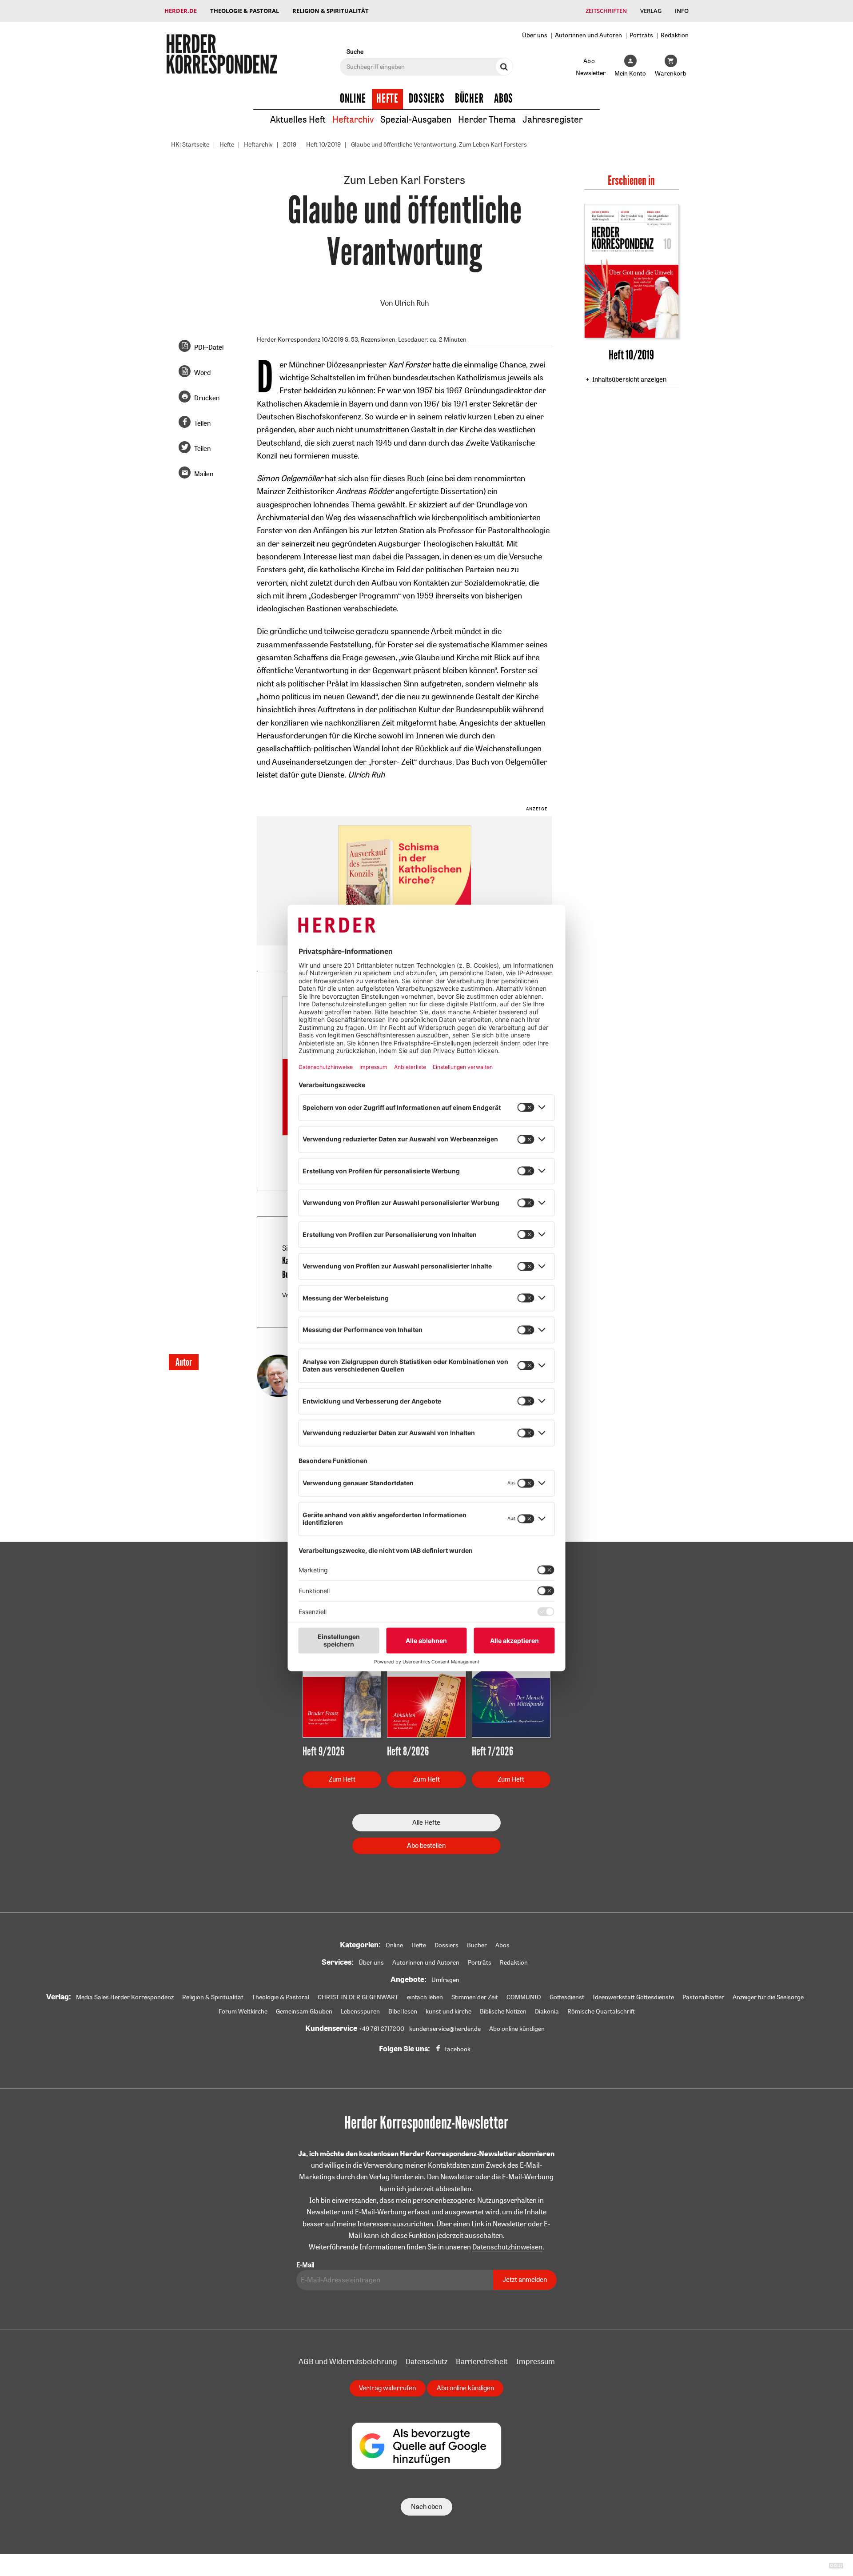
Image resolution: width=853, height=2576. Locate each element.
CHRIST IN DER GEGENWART (358, 1997)
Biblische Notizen (503, 2011)
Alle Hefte (426, 1822)
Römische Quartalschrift (601, 2011)
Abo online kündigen (517, 2029)
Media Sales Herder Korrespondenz (125, 1997)
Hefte (387, 99)
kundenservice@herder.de (445, 2029)
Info (682, 11)
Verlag (651, 11)
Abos (504, 99)
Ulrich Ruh (412, 303)
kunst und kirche (448, 2011)
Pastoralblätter (703, 1997)
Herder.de (181, 11)
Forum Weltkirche (243, 2011)
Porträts (641, 35)
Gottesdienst (567, 1997)
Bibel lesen (403, 2011)
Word (202, 373)
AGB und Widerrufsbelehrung (348, 2361)
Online (353, 99)
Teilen (202, 423)
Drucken (207, 398)
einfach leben (425, 1997)
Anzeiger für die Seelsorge (768, 1997)
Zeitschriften (606, 11)
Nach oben (426, 2506)
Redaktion (675, 35)
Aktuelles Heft (298, 119)
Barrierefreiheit (482, 2361)
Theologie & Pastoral (245, 11)
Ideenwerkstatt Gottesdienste (633, 1997)
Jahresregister (553, 119)
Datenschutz (426, 2361)
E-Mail (305, 2265)
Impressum (536, 2361)
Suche (355, 51)
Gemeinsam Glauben (304, 2011)
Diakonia (547, 2011)
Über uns (535, 35)
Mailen (204, 474)
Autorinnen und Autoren (588, 35)
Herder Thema (487, 119)
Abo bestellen (426, 1845)
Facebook (457, 2049)
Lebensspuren (360, 2011)
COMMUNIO (524, 1997)
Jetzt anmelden (525, 2279)
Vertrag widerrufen (387, 2388)
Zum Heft (342, 1779)
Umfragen (445, 1980)
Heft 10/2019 (323, 144)
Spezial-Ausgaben (416, 119)
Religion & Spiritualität (331, 11)
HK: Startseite (190, 144)
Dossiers (427, 99)
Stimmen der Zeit (475, 1997)
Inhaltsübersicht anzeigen (629, 379)
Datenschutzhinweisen (507, 2247)
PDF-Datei (209, 347)
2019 (290, 144)
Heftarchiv (353, 119)
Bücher (469, 99)
